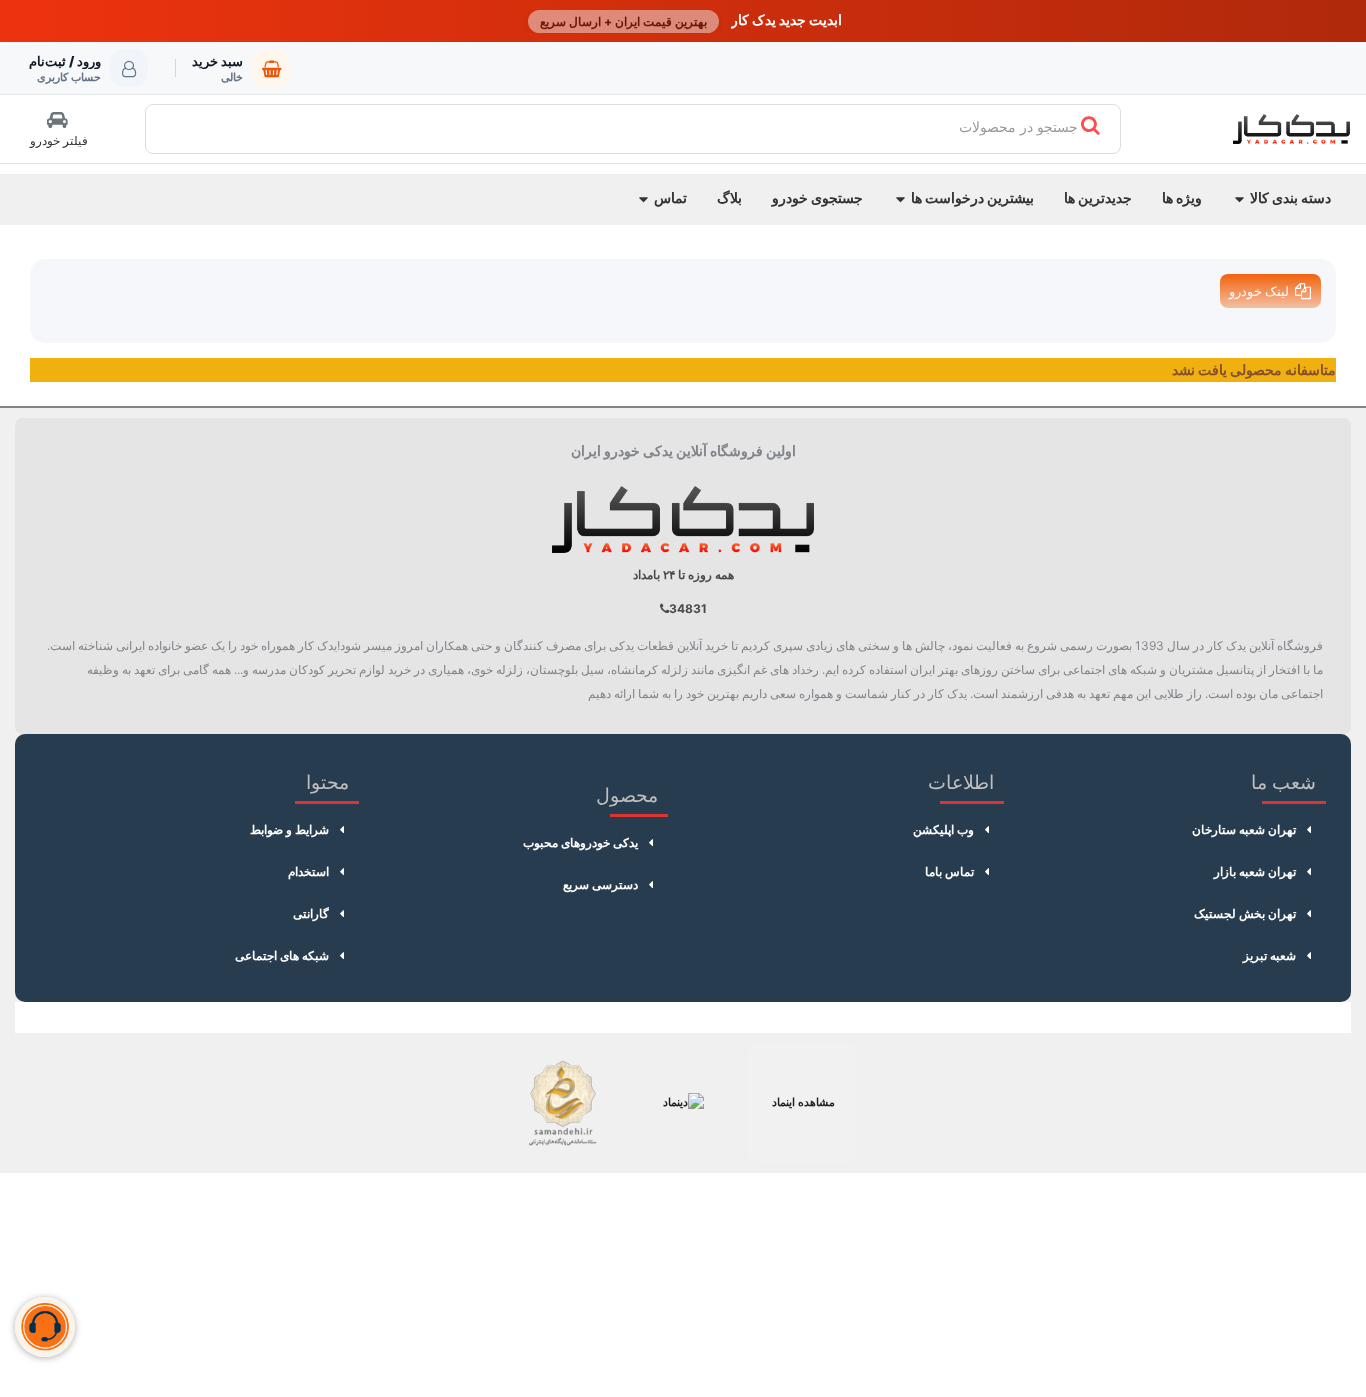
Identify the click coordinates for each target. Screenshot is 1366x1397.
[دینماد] (683, 1103)
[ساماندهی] (563, 1103)
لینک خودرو (1259, 291)
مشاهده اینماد (803, 1102)
